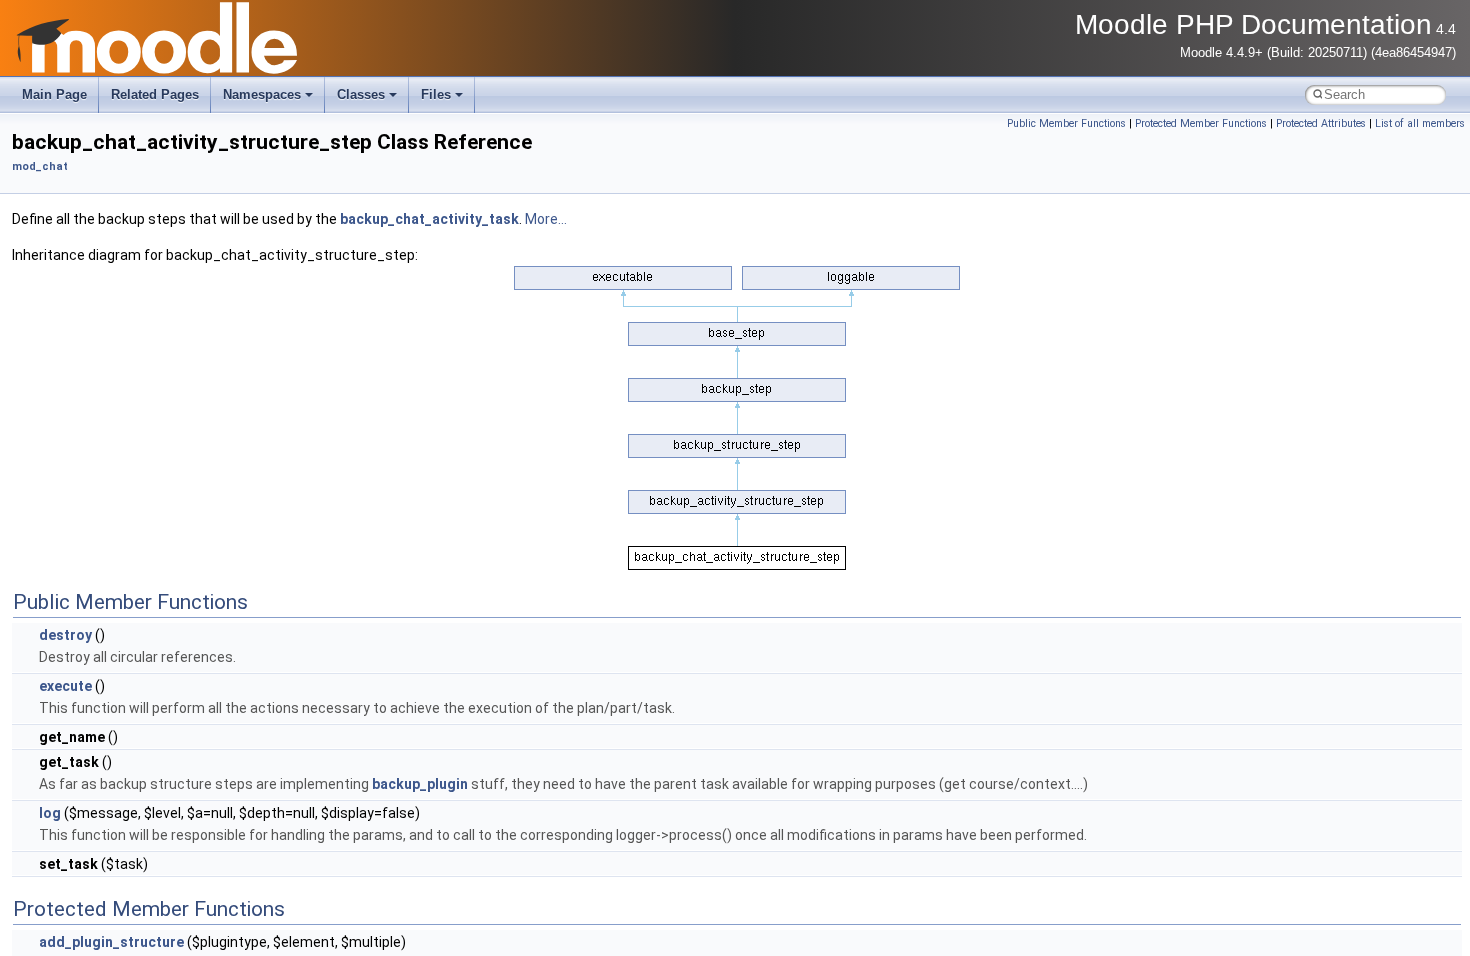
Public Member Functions (1066, 123)
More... (546, 219)
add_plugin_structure (111, 942)
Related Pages (155, 94)
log (50, 813)
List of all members (1420, 123)
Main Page (54, 94)
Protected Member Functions (1201, 123)
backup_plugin (420, 784)
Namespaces (262, 94)
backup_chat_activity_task (429, 219)
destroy (65, 635)
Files (436, 94)
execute (65, 686)
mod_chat (40, 166)
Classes (361, 94)
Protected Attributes (1321, 123)
